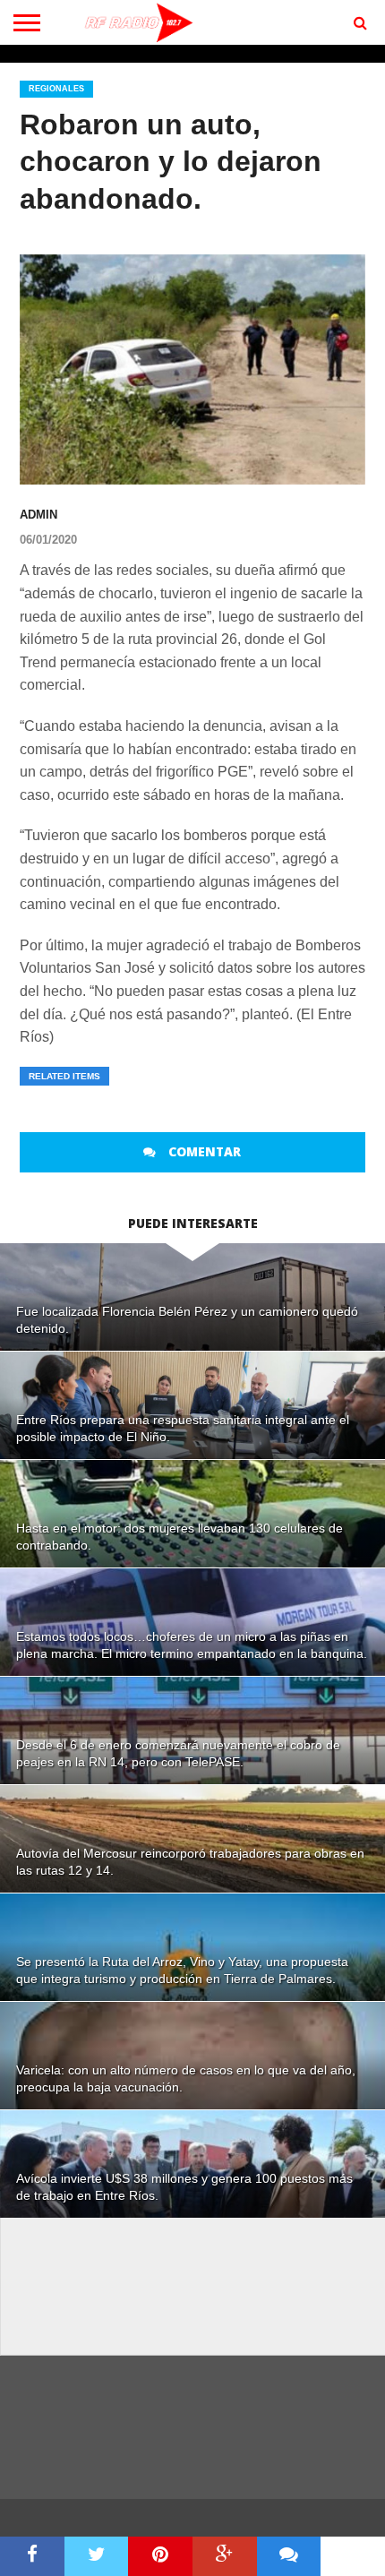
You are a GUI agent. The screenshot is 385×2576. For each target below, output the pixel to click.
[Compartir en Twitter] (97, 2556)
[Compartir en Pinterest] (160, 2556)
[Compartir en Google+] (225, 2556)
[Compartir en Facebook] (32, 2556)
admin (38, 515)
